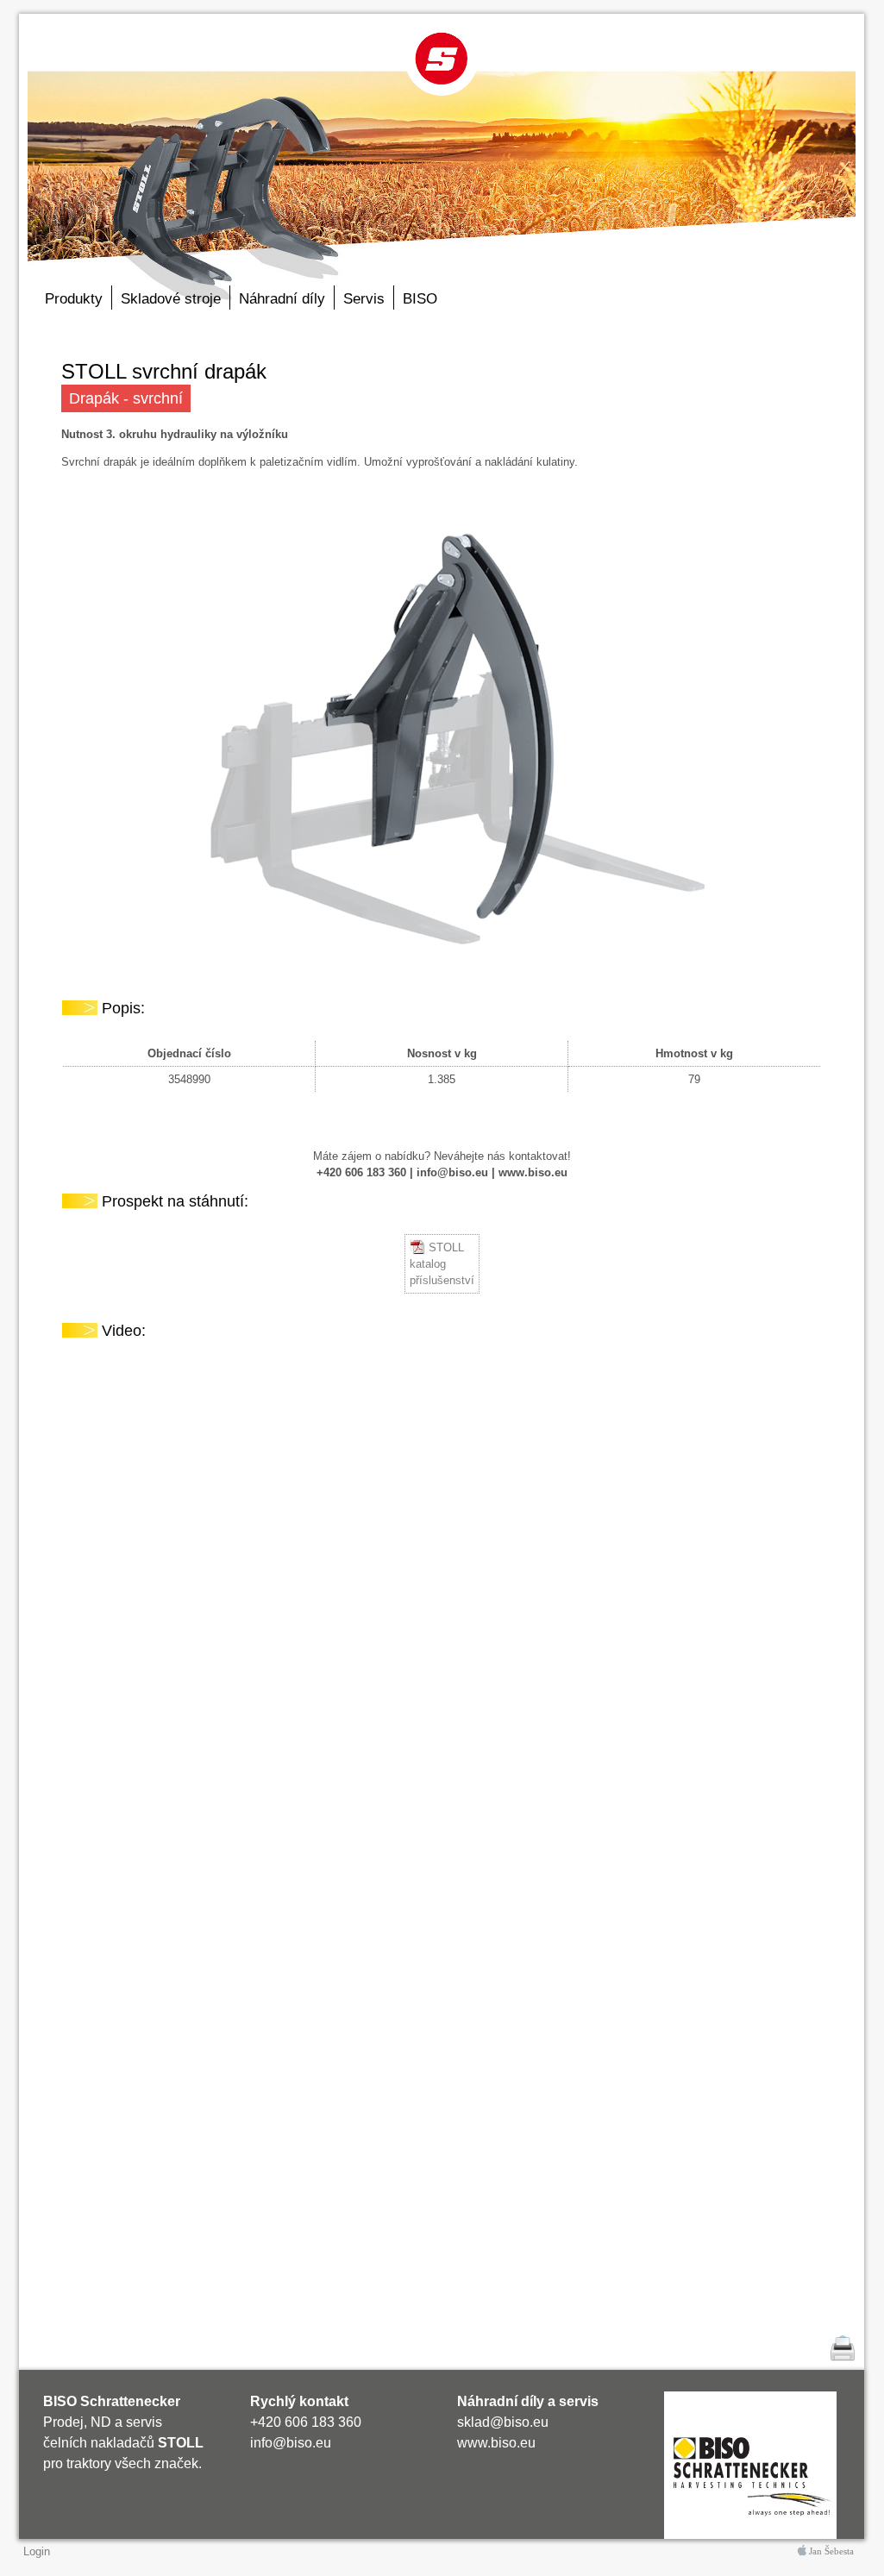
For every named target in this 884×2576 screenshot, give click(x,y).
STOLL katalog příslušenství (442, 1264)
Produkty (74, 299)
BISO (420, 299)
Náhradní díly (282, 299)
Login (37, 2551)
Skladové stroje (171, 299)
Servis (364, 299)
